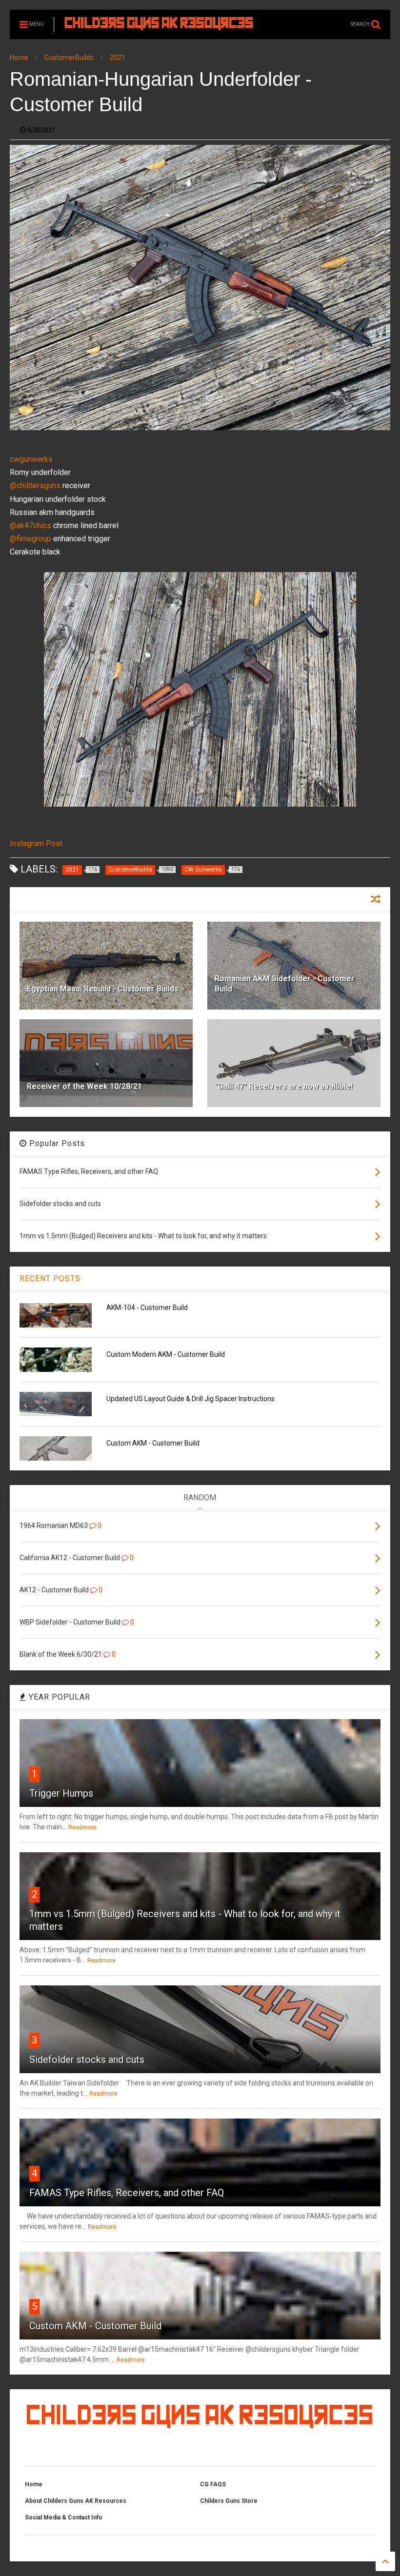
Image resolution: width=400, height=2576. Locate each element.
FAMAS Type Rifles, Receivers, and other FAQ (127, 2193)
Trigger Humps (61, 1793)
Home (19, 58)
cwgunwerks (31, 459)
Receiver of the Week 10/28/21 (84, 1086)
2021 (118, 58)
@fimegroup (30, 539)
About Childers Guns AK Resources (76, 2501)
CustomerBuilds (69, 58)
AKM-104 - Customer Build (147, 1308)
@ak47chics (30, 525)
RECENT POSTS (50, 1278)
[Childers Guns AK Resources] (159, 26)
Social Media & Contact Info (64, 2517)
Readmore (82, 1827)
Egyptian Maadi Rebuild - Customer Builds (103, 989)
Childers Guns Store (229, 2501)
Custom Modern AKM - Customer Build (166, 1354)
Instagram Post (36, 843)
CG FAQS (213, 2484)
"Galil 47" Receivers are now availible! (284, 1086)
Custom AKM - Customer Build (153, 1443)
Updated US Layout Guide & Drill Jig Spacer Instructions (190, 1399)
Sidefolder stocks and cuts (87, 2060)
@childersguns (35, 485)
